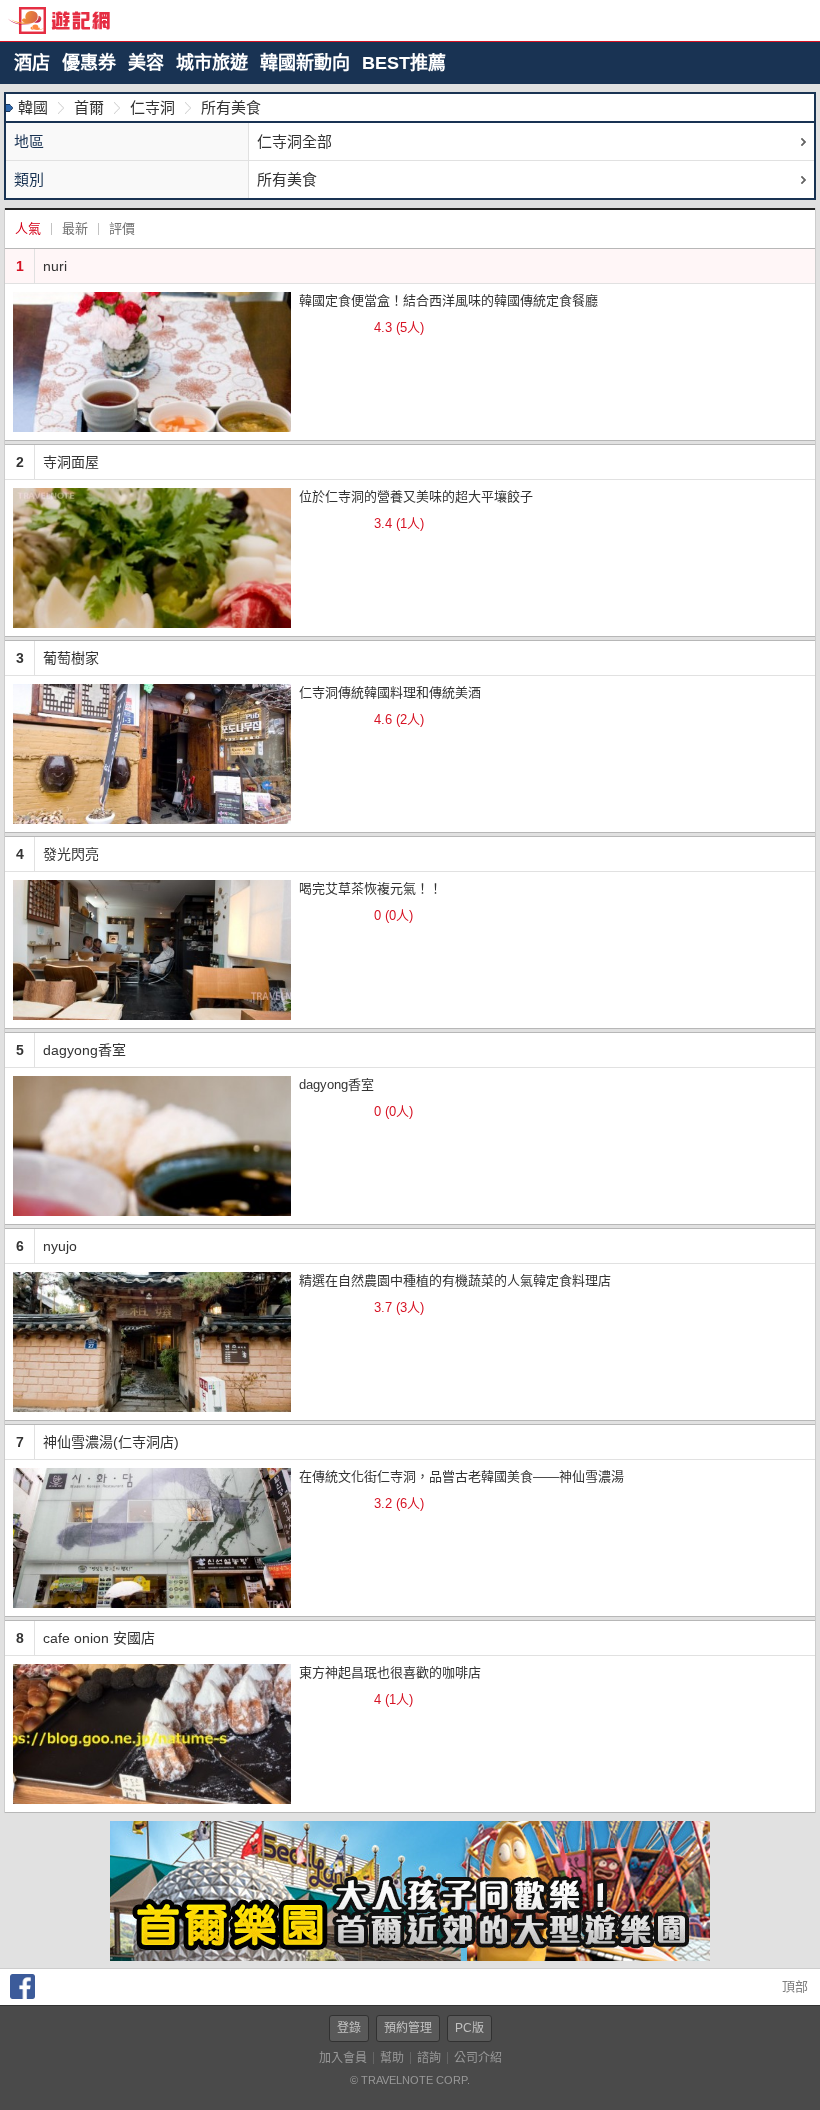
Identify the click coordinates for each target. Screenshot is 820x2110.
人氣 (28, 228)
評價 (122, 228)
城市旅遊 (212, 63)
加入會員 (343, 2058)
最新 (75, 228)
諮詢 (429, 2058)
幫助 (392, 2058)
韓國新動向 (305, 63)
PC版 (469, 2028)
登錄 (349, 2028)
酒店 (32, 63)
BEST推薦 (404, 63)
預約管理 (408, 2028)
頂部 (793, 1986)
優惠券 (89, 63)
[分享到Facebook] (22, 1994)
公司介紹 (478, 2058)
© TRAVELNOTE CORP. (410, 2080)
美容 (146, 63)
